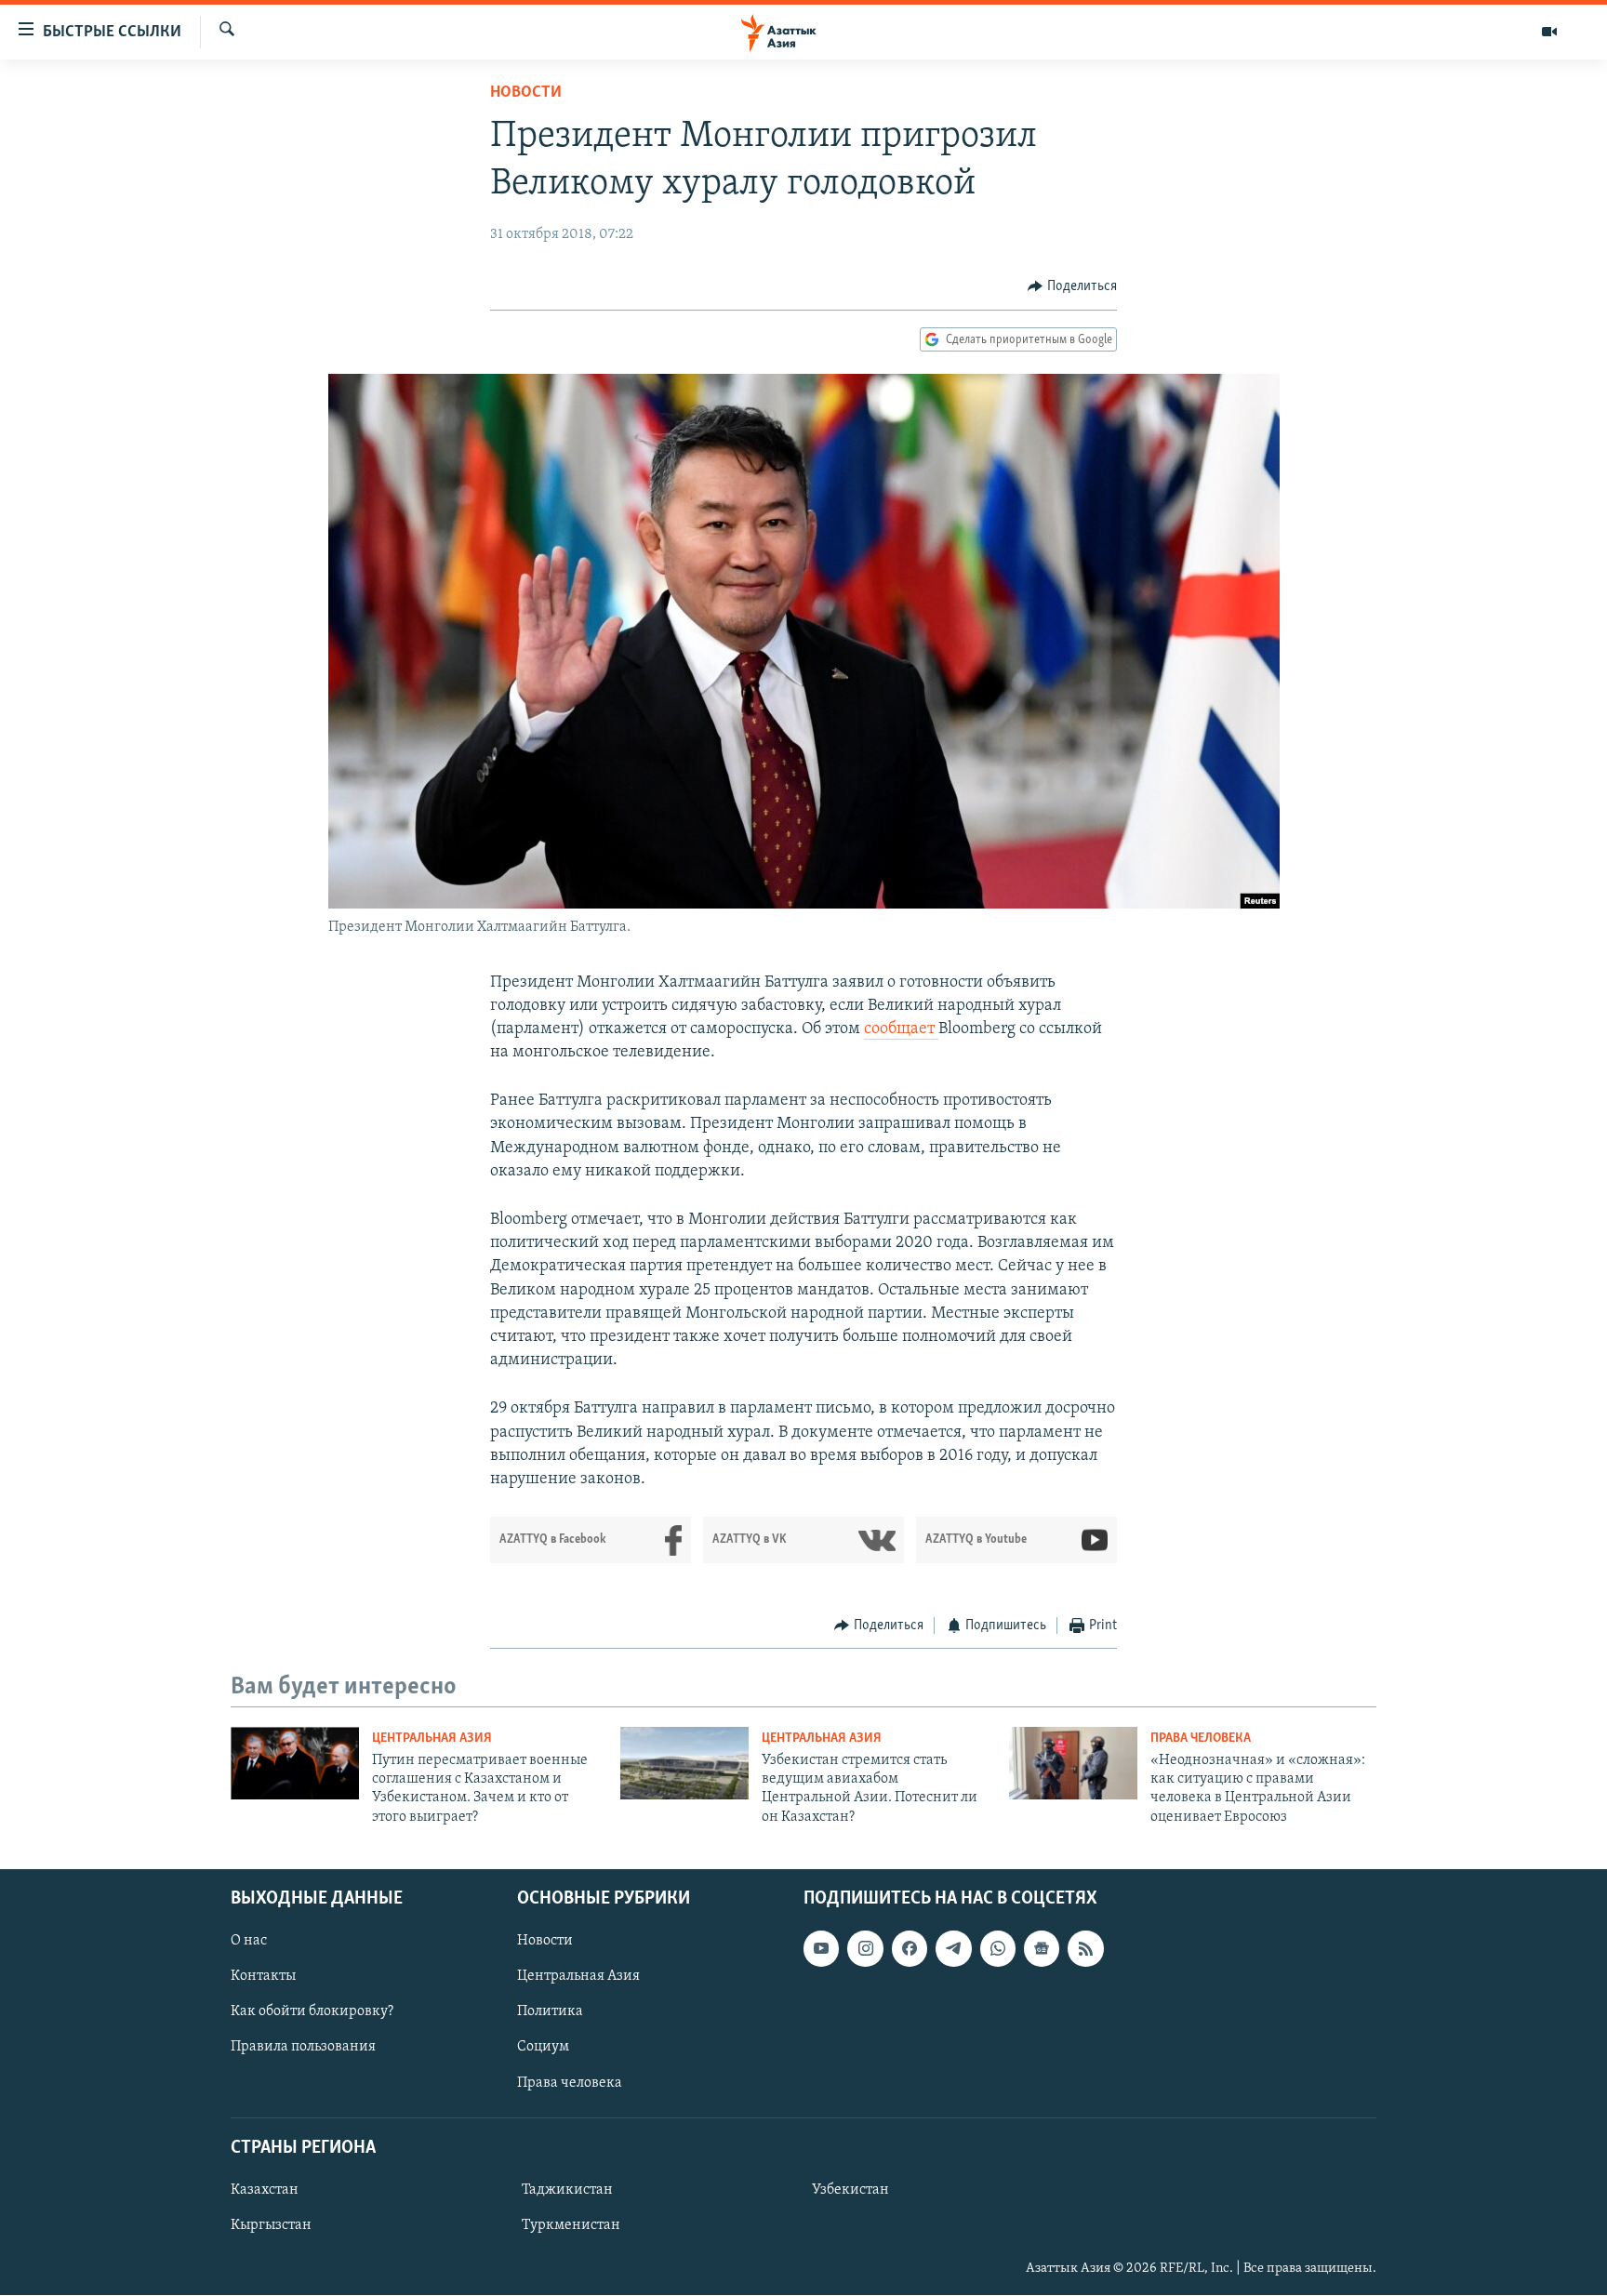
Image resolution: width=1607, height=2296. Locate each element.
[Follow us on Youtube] (821, 1949)
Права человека (1201, 1739)
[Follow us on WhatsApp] (998, 1949)
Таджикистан (567, 2190)
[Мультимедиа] (1549, 32)
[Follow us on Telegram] (953, 1949)
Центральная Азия (432, 1739)
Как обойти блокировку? (312, 2012)
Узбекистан (850, 2190)
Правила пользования (303, 2048)
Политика (550, 2012)
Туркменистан (571, 2225)
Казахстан (265, 2190)
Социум (543, 2048)
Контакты (263, 1977)
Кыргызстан (271, 2225)
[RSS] (1085, 1949)
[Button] (1072, 286)
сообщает (901, 1029)
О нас (249, 1942)
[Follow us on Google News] (1042, 1949)
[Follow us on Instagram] (865, 1949)
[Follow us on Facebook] (910, 1949)
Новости (526, 93)
